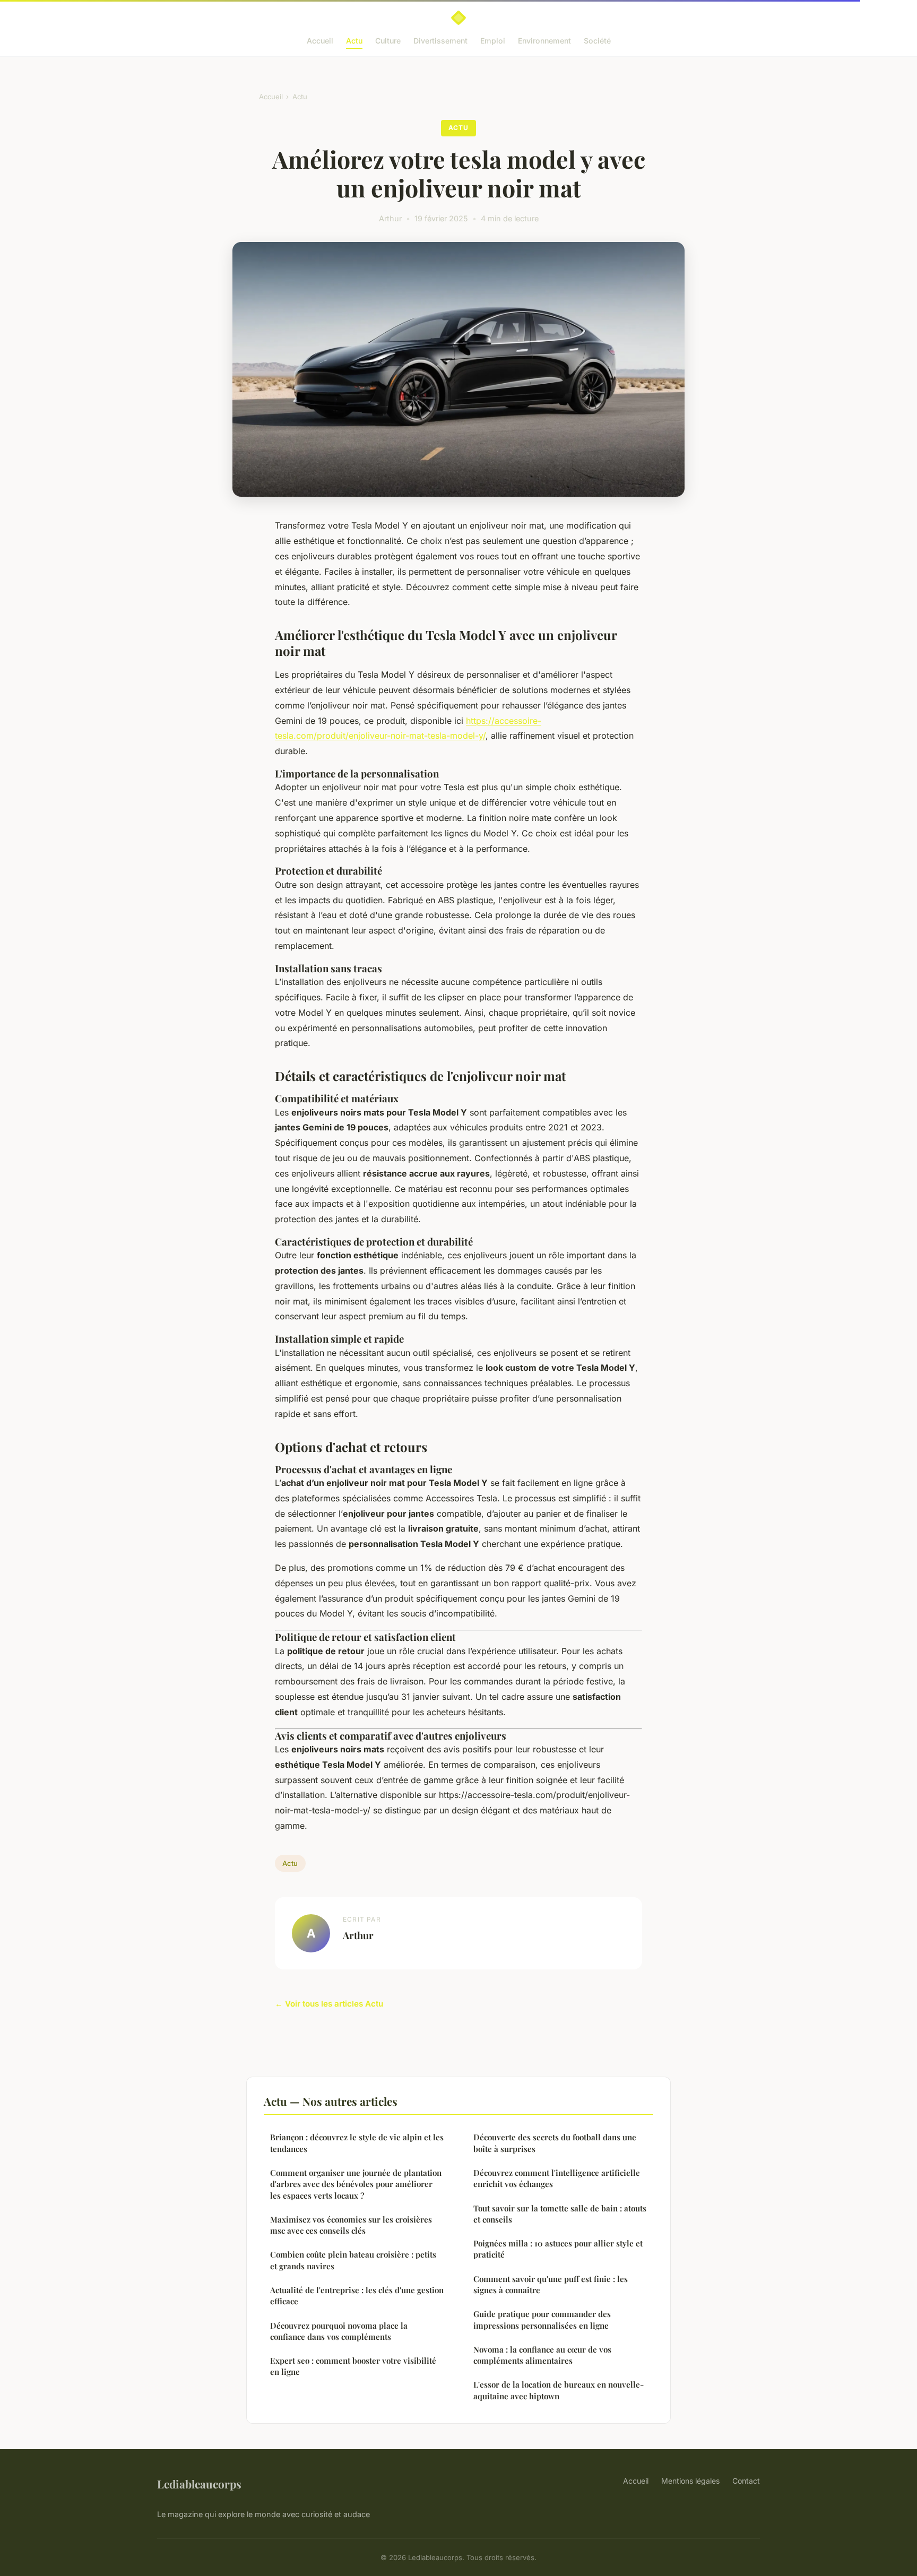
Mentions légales (690, 2481)
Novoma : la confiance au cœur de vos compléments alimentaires (542, 2355)
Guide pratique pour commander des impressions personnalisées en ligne (542, 2319)
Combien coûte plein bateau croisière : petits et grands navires (353, 2260)
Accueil (320, 41)
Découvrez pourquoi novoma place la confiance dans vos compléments (339, 2331)
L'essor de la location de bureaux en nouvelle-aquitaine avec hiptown (559, 2390)
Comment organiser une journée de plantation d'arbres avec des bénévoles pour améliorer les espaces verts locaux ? (356, 2184)
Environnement (544, 41)
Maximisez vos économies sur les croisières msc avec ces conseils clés (351, 2225)
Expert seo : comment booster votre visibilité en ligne (353, 2366)
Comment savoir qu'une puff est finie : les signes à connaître (551, 2284)
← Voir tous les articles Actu (329, 2004)
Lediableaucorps (199, 2484)
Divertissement (440, 41)
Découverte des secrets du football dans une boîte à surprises (555, 2143)
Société (597, 41)
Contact (746, 2481)
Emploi (493, 41)
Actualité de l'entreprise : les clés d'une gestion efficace (357, 2296)
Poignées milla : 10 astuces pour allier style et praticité (558, 2249)
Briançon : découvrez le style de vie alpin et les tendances (357, 2143)
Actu (354, 41)
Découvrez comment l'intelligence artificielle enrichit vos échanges (557, 2178)
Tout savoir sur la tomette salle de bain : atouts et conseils (560, 2214)
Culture (388, 41)
